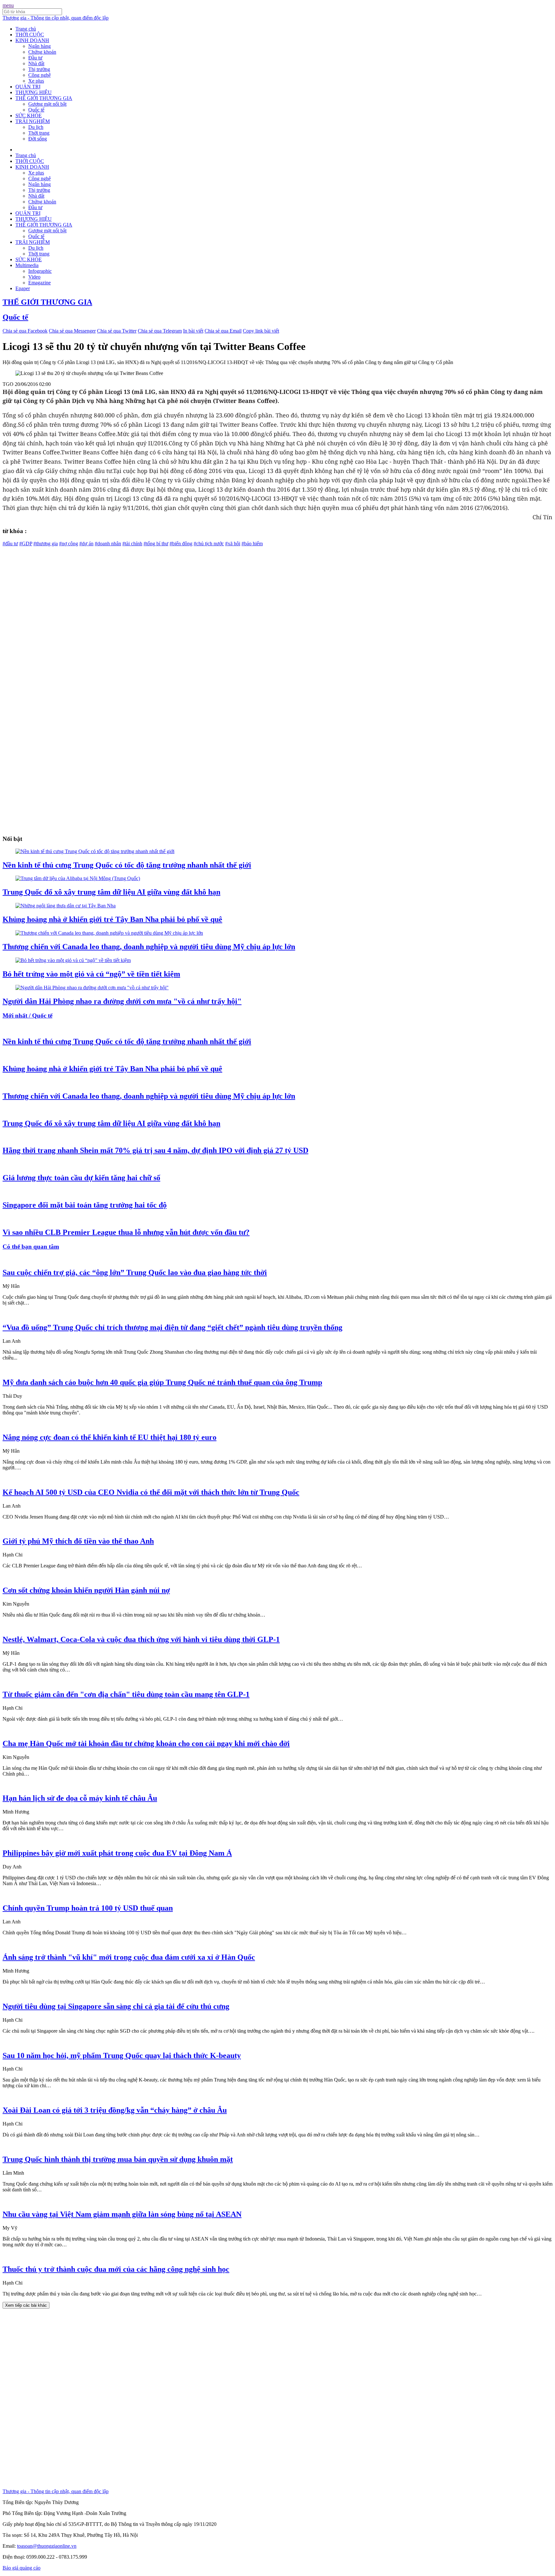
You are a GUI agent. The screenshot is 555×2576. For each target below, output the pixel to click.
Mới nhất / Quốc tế (27, 1016)
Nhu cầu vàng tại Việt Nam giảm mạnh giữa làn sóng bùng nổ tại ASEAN (122, 2214)
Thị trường (39, 69)
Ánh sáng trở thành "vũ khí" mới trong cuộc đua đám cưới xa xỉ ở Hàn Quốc (129, 1957)
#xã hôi (233, 544)
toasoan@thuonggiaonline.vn (47, 2546)
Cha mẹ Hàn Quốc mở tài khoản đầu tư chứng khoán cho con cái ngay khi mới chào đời (146, 1743)
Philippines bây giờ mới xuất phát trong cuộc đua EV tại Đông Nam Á (117, 1853)
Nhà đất (36, 63)
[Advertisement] (195, 592)
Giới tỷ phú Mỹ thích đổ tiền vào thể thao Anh (78, 1541)
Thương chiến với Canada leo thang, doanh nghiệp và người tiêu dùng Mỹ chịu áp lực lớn (149, 947)
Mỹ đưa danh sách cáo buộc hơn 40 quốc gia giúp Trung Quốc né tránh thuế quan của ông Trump (162, 1382)
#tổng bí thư (156, 544)
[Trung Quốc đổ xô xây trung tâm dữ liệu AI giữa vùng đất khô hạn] (78, 878)
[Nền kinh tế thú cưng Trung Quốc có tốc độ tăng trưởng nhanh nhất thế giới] (95, 851)
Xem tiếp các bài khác (26, 2305)
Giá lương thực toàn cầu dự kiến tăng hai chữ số (81, 1178)
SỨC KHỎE (29, 116)
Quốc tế (36, 110)
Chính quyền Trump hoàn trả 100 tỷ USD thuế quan (88, 1908)
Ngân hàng (40, 46)
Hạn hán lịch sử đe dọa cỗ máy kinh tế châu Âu (80, 1798)
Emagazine (40, 283)
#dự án (86, 544)
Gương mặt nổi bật (47, 104)
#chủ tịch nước (209, 544)
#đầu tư (10, 544)
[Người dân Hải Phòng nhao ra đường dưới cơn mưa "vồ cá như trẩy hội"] (92, 988)
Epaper (23, 288)
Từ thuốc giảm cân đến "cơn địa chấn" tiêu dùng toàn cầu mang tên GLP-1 (126, 1694)
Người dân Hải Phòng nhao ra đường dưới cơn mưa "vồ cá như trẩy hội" (122, 1001)
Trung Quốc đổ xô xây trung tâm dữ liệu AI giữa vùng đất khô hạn (111, 892)
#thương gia (46, 544)
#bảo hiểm (252, 544)
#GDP (26, 544)
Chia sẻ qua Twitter (117, 331)
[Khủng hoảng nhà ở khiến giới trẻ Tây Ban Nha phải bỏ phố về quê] (66, 906)
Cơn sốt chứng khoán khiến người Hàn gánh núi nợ (86, 1590)
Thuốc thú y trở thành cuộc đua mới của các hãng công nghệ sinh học (116, 2269)
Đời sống (38, 139)
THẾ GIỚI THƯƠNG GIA (44, 98)
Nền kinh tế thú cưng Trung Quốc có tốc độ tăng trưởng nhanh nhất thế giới (127, 865)
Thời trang (39, 133)
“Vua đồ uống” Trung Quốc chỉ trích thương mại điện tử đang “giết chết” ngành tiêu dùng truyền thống (172, 1327)
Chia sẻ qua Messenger (72, 331)
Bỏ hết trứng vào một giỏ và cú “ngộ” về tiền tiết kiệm (91, 974)
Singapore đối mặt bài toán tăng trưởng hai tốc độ (85, 1205)
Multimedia (27, 265)
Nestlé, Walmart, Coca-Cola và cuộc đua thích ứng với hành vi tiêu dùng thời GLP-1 (141, 1639)
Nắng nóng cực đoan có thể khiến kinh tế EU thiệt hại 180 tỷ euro (110, 1437)
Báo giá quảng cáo (22, 2568)
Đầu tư (35, 58)
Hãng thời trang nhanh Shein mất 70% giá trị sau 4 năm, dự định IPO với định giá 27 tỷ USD (155, 1150)
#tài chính (132, 544)
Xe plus (36, 81)
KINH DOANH (32, 40)
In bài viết (193, 331)
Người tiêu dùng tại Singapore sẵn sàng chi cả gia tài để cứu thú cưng (116, 2006)
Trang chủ (26, 29)
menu (8, 5)
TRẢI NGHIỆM (33, 121)
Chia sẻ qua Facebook (25, 331)
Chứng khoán (42, 52)
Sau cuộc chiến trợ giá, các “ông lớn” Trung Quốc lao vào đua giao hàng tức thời (135, 1272)
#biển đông (181, 544)
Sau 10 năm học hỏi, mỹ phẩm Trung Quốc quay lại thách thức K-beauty (122, 2055)
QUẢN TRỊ (28, 87)
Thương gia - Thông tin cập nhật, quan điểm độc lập (56, 18)
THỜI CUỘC (30, 35)
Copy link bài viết (261, 331)
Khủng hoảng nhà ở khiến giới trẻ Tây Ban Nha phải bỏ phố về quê (112, 919)
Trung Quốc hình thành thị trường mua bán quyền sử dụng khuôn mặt (118, 2159)
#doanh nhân (108, 544)
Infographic (40, 271)
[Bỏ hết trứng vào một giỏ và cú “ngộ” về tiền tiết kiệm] (73, 960)
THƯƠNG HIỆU (34, 92)
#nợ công (69, 544)
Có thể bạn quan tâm (31, 1247)
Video (34, 277)
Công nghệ (40, 75)
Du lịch (36, 127)
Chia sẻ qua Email (223, 331)
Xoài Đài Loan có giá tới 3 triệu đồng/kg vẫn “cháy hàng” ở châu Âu (115, 2110)
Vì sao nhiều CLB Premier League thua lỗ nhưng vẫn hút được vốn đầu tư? (126, 1232)
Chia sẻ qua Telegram (160, 331)
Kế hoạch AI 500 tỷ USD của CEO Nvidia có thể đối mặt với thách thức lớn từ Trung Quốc (151, 1492)
